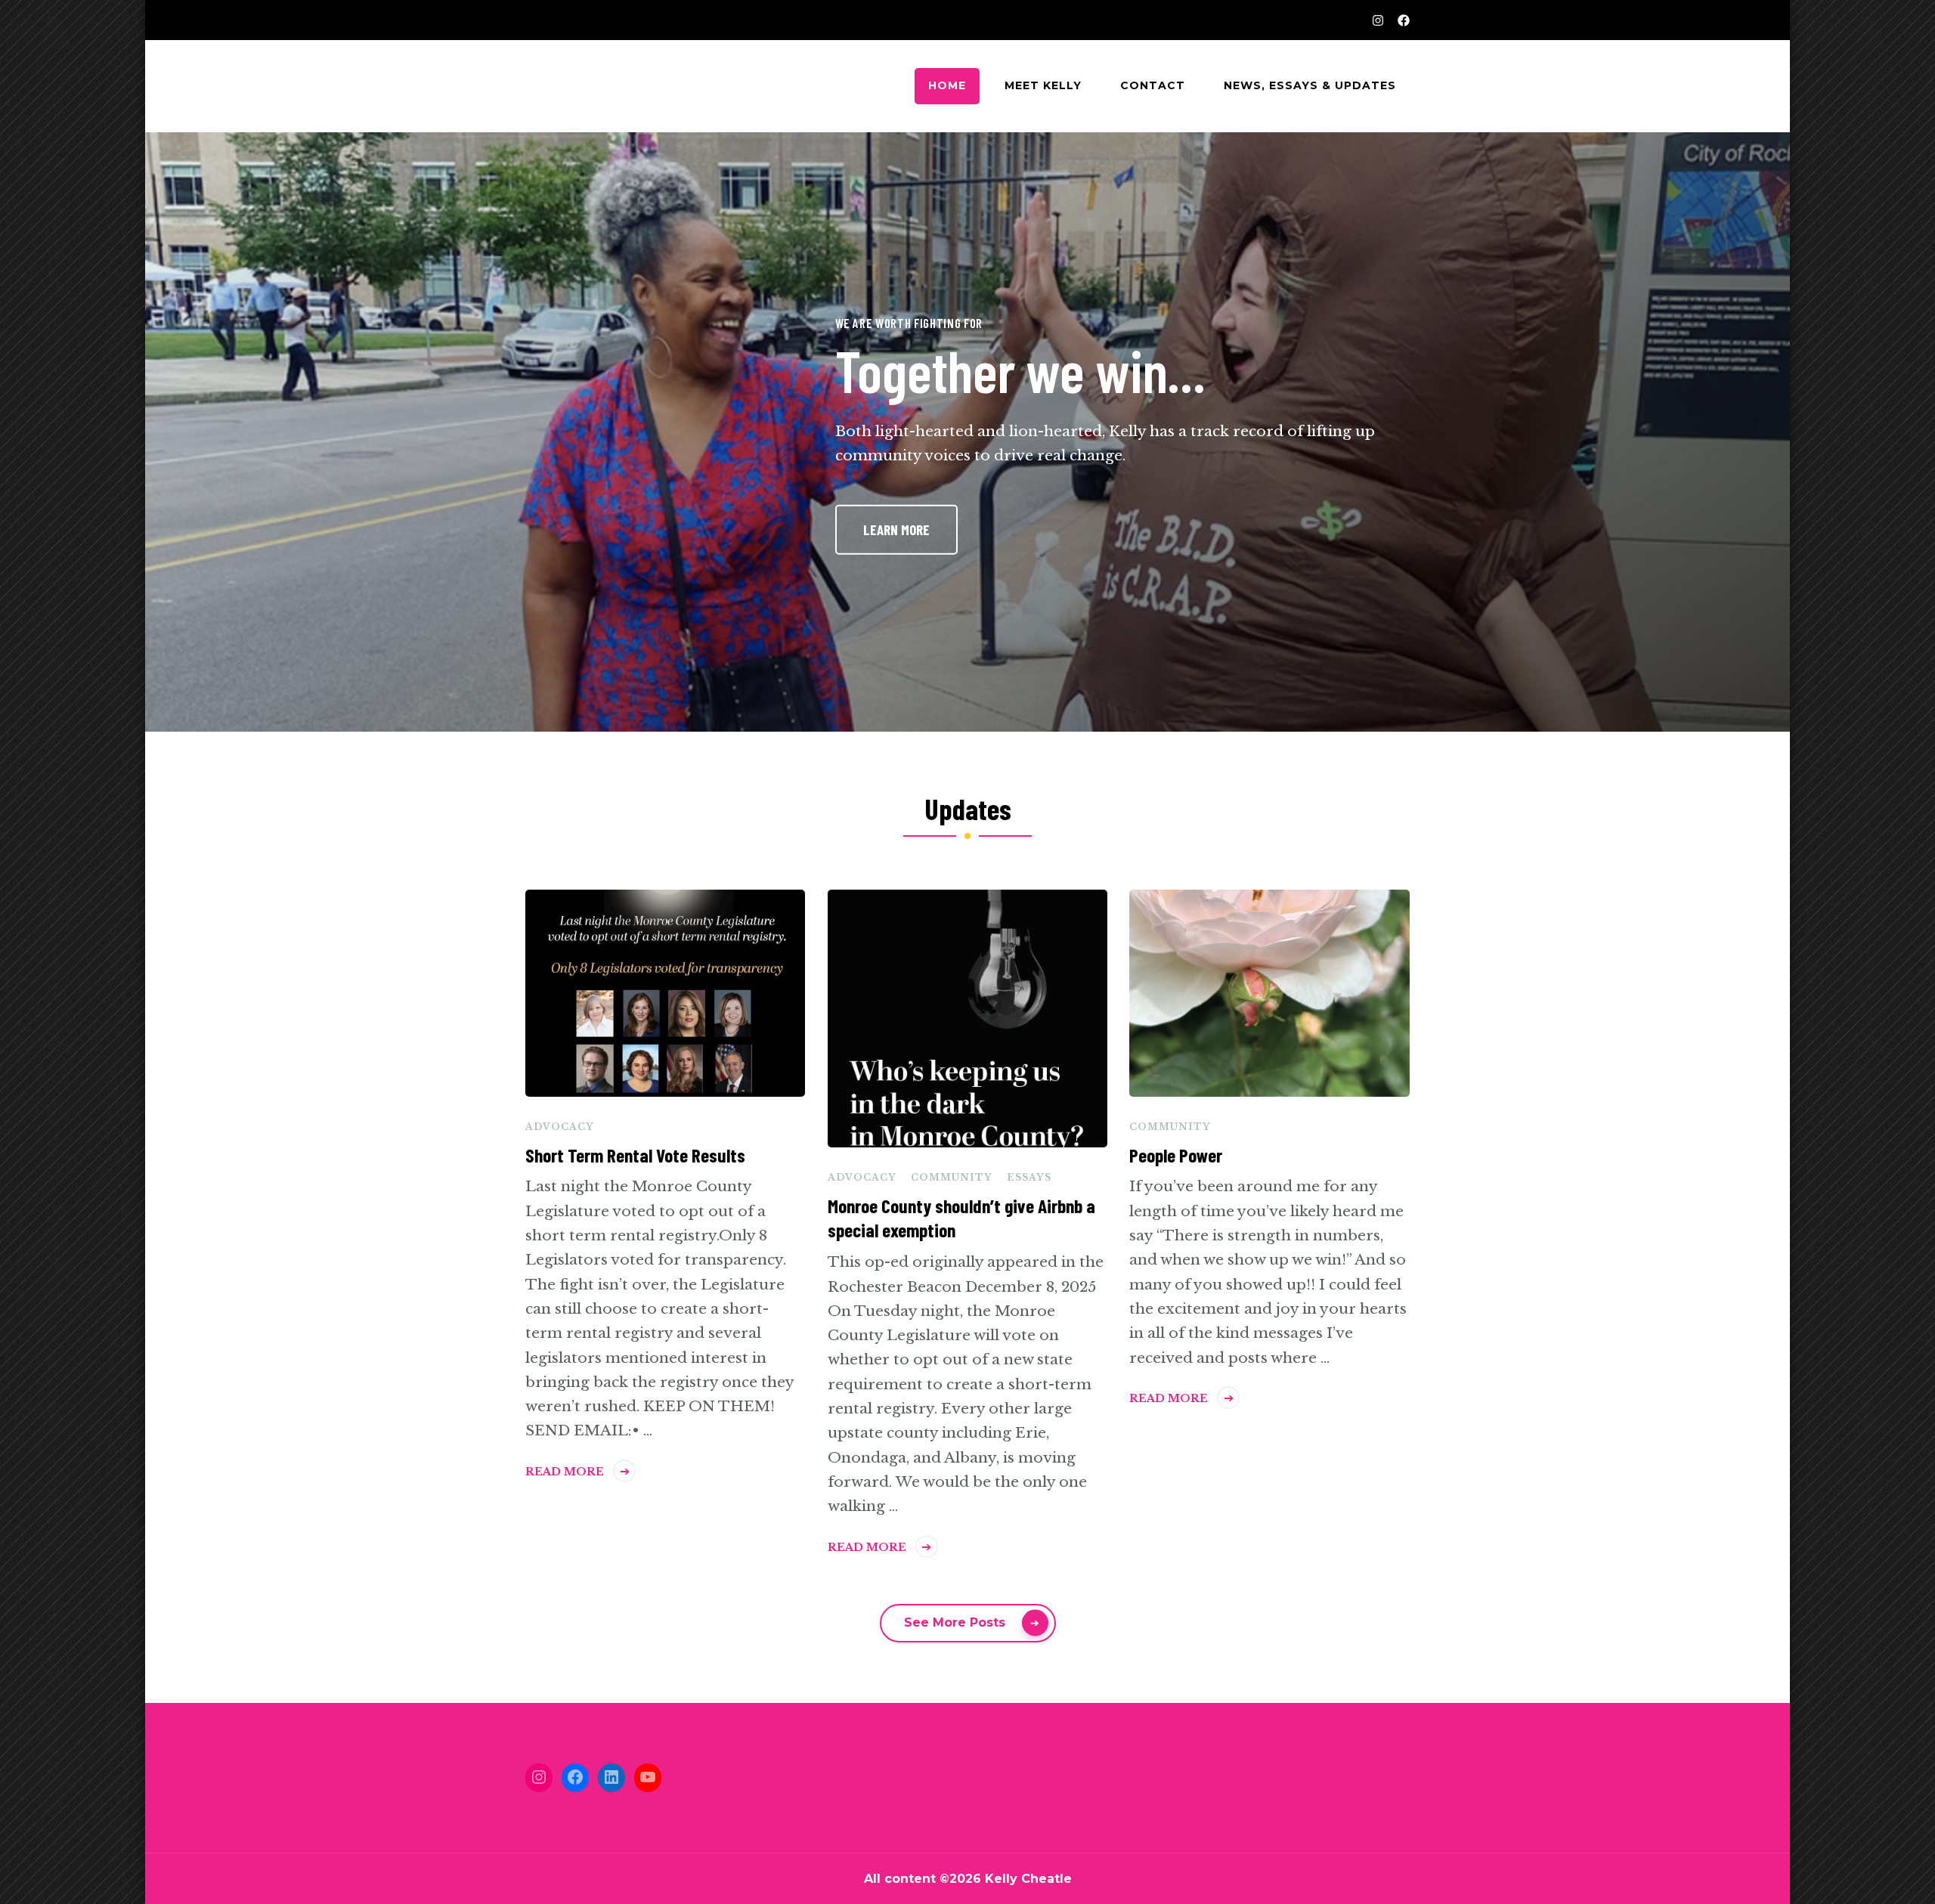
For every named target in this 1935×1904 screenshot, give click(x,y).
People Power (1176, 1155)
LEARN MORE (896, 529)
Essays (1029, 1177)
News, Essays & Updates (1310, 85)
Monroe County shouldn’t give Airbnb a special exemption (961, 1218)
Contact (1153, 85)
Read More (565, 1472)
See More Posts (955, 1622)
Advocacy (560, 1127)
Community (952, 1177)
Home (947, 85)
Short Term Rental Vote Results (635, 1155)
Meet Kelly (1043, 85)
